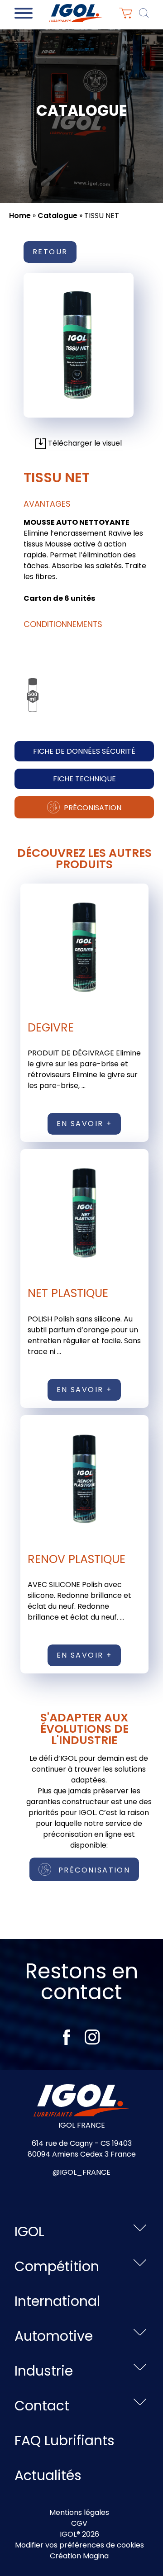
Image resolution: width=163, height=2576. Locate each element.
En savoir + (84, 1124)
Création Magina (79, 2556)
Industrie (44, 2371)
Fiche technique (84, 779)
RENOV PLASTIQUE (77, 1559)
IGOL (29, 2231)
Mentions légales (79, 2512)
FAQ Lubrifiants (65, 2441)
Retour (50, 252)
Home (20, 216)
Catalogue (58, 216)
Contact (42, 2406)
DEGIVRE (51, 1028)
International (57, 2301)
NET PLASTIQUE (68, 1293)
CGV (79, 2523)
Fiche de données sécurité (84, 751)
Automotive (54, 2336)
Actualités (48, 2475)
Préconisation (92, 808)
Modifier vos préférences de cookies (79, 2545)
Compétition (57, 2266)
